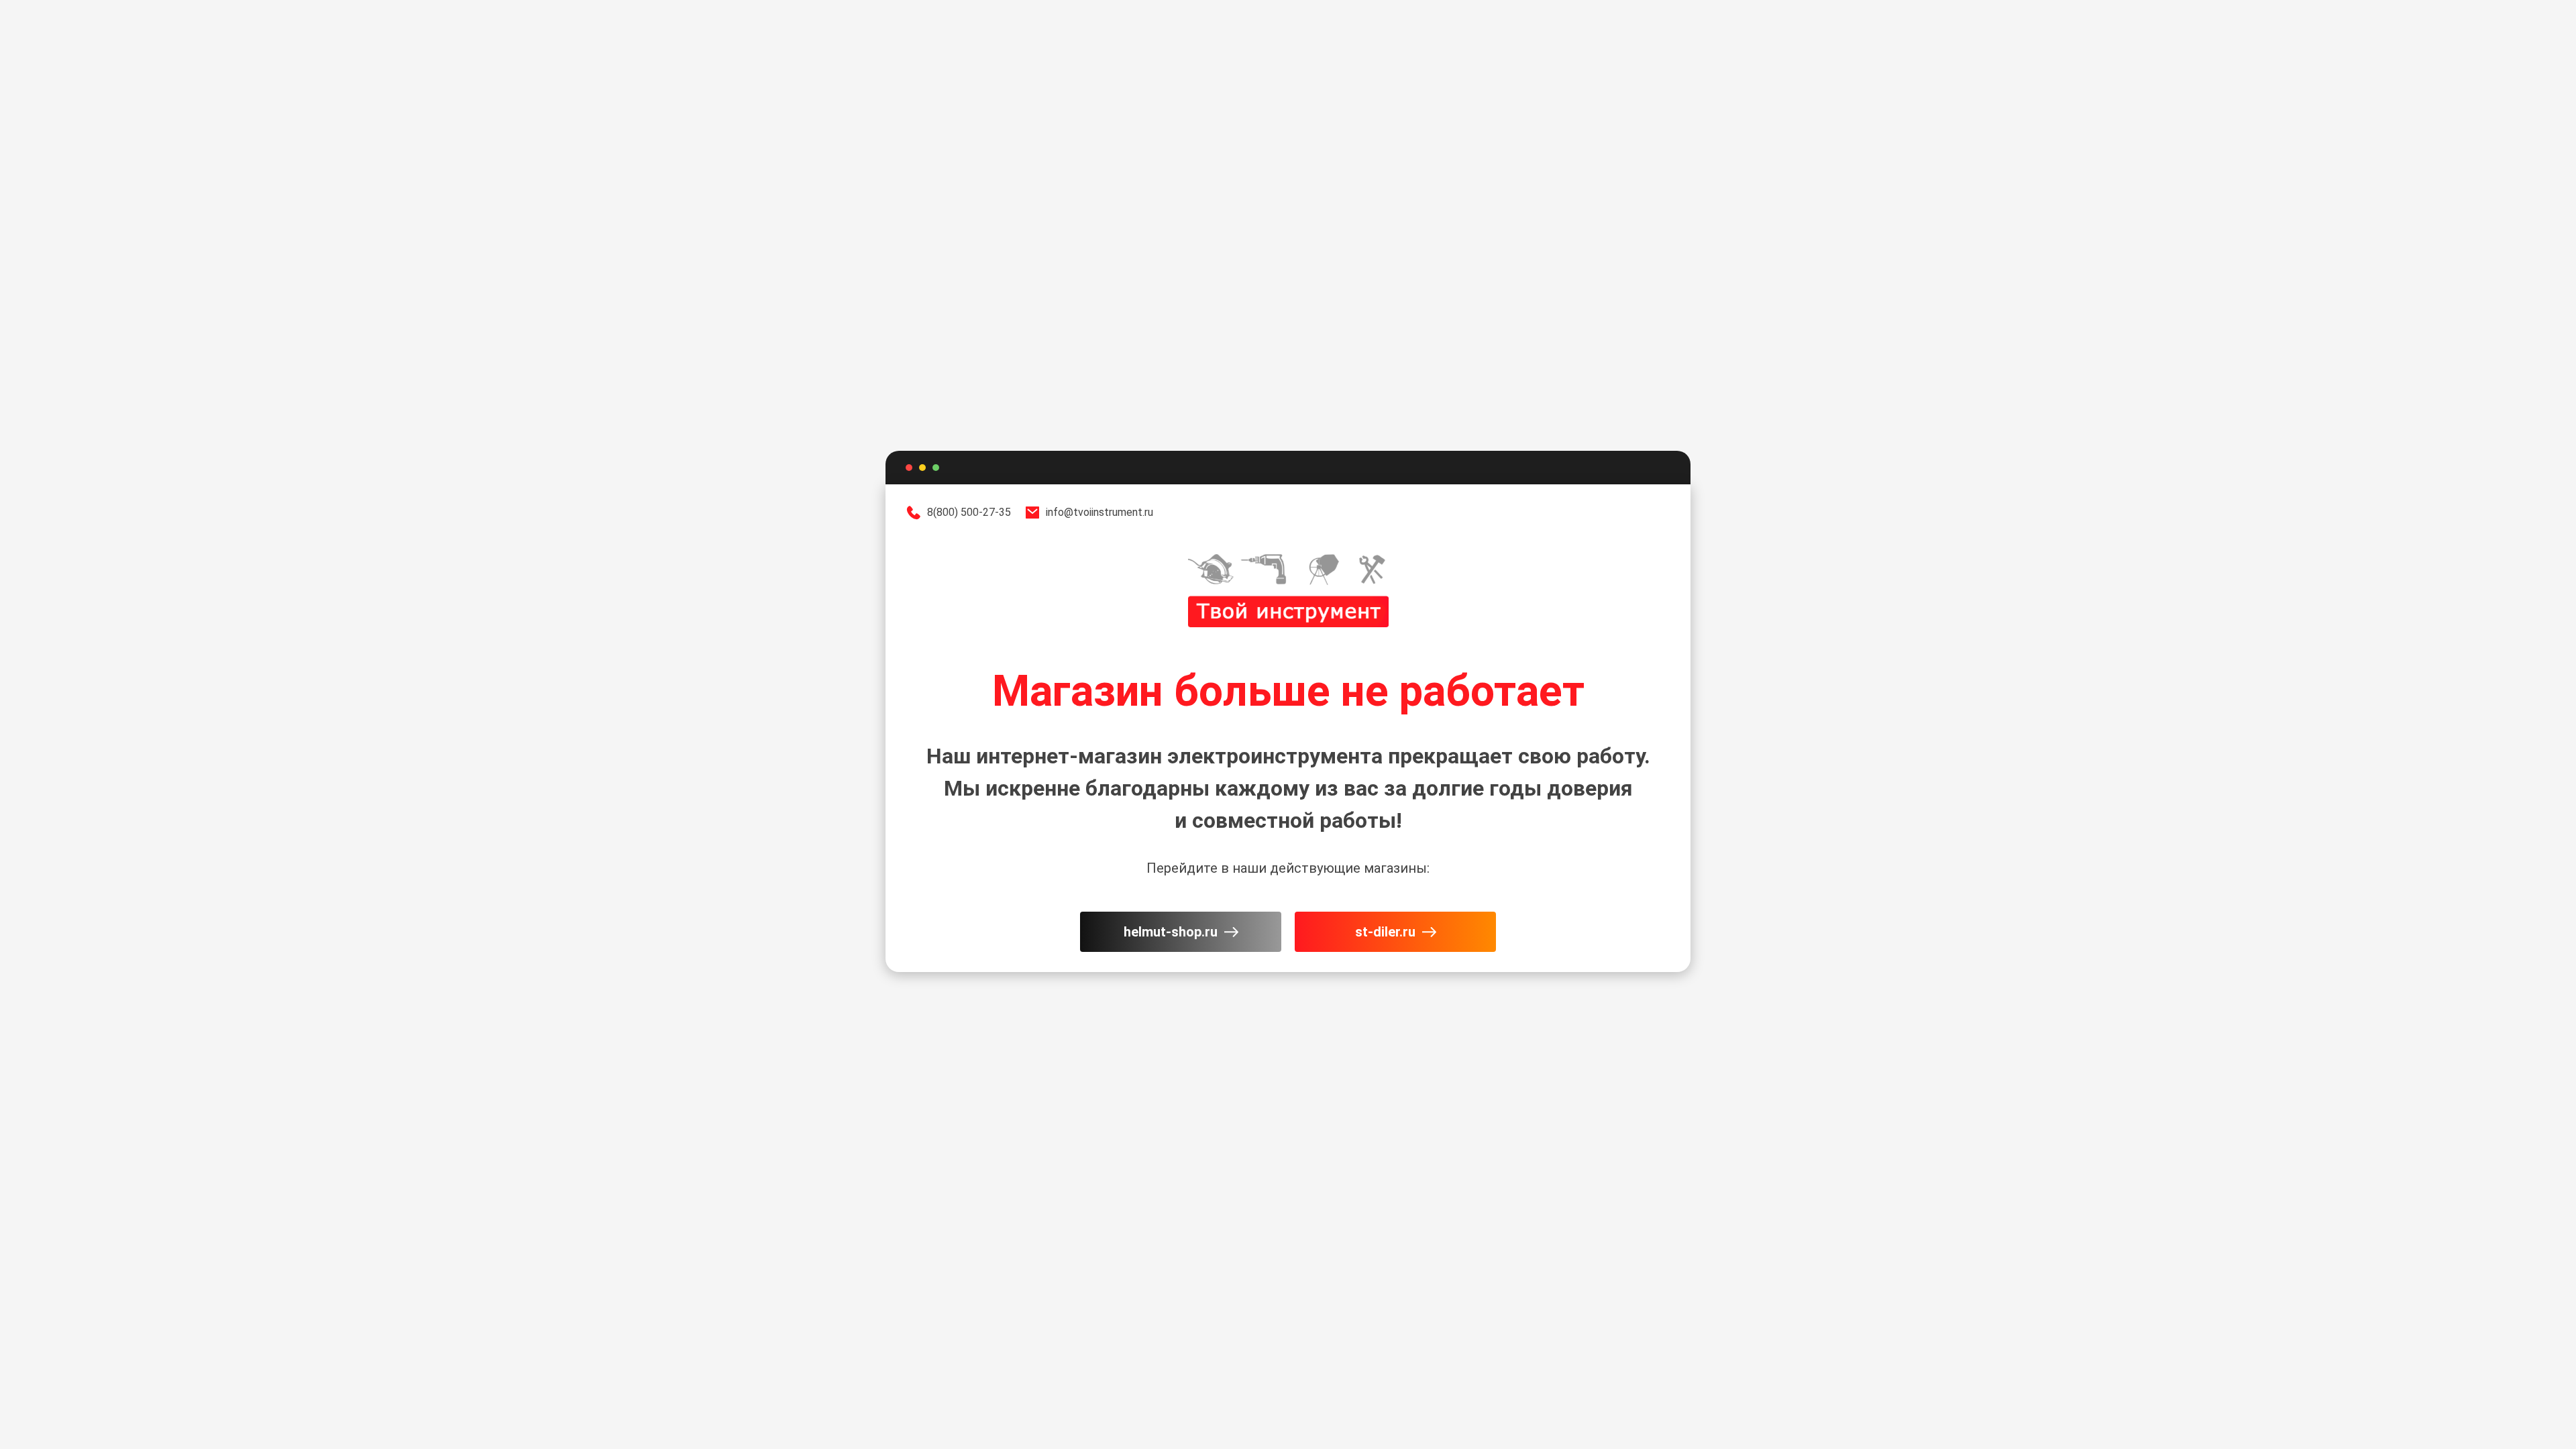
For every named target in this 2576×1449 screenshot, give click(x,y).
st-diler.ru (1385, 932)
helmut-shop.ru (1171, 932)
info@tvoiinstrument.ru (1099, 512)
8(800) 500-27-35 (969, 512)
